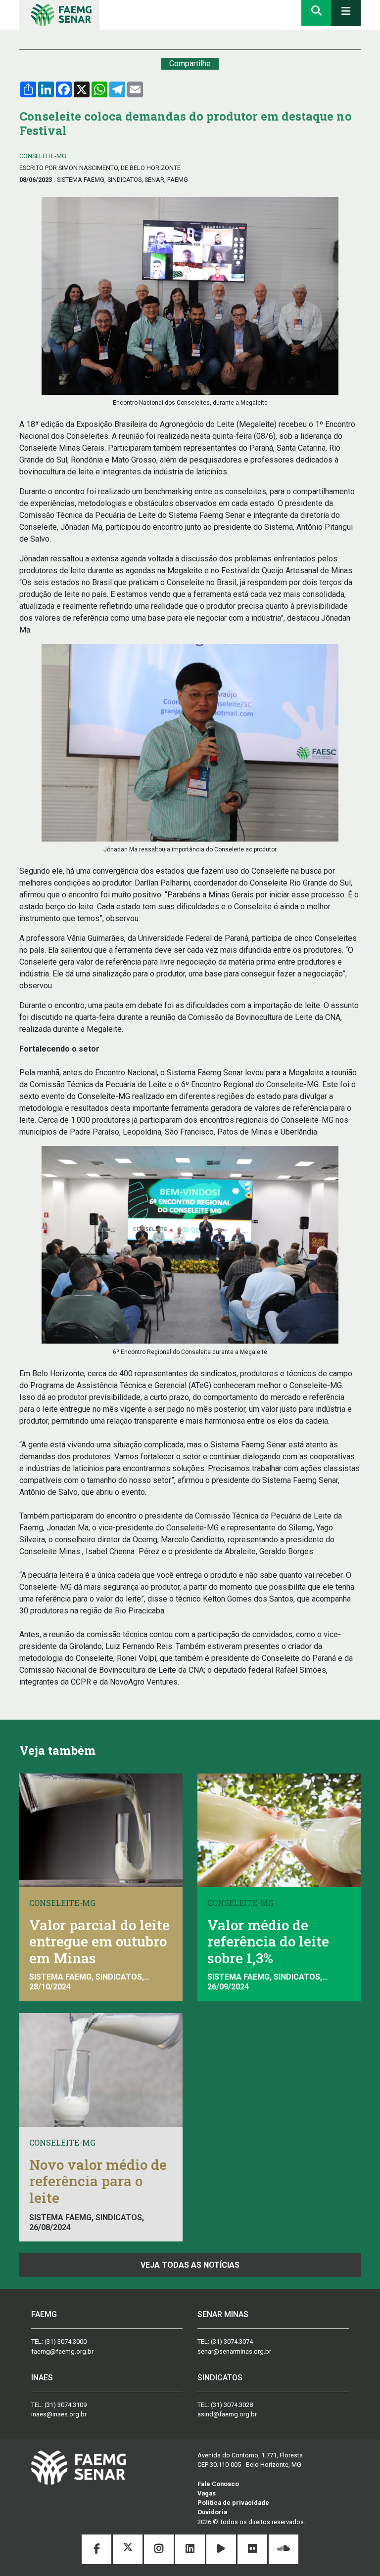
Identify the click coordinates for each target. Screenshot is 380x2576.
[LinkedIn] (191, 2550)
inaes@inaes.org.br (59, 2414)
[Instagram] (160, 2550)
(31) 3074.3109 (66, 2405)
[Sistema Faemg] (79, 2467)
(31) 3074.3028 (232, 2405)
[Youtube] (222, 2550)
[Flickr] (253, 2550)
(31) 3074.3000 (66, 2342)
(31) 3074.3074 (232, 2342)
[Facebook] (97, 2550)
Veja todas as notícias (190, 2265)
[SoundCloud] (284, 2550)
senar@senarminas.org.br (234, 2351)
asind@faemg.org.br (227, 2414)
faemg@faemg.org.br (62, 2351)
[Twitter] (128, 2550)
